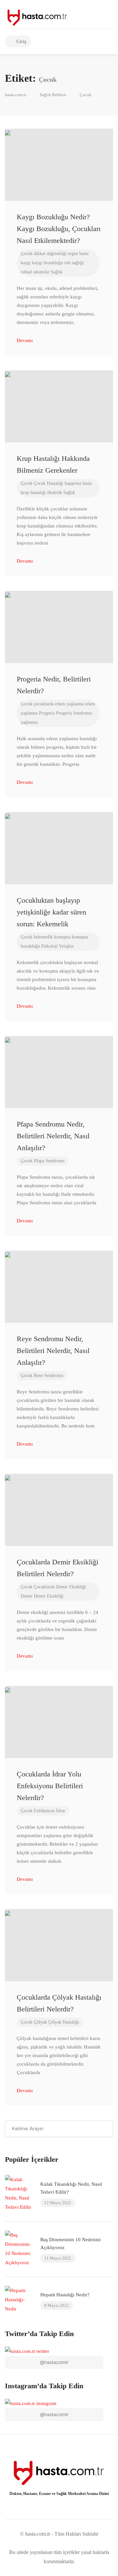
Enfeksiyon (44, 1811)
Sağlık (57, 272)
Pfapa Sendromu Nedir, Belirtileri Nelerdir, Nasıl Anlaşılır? (53, 1136)
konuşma (62, 937)
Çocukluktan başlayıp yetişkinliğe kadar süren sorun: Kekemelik (51, 912)
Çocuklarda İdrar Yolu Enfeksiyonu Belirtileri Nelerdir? (50, 1786)
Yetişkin (66, 946)
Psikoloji (49, 946)
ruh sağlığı (74, 263)
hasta (84, 254)
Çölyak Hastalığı (64, 2022)
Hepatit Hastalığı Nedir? (65, 2295)
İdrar (61, 1811)
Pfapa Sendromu (49, 1161)
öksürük (55, 493)
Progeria (47, 713)
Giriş (21, 41)
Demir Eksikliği (49, 1596)
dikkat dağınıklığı (50, 254)
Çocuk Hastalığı (49, 483)
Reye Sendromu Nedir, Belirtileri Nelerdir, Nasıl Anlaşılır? (53, 1351)
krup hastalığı (33, 493)
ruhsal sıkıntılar (35, 272)
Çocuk (27, 254)
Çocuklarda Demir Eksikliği (60, 1587)
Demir (27, 1596)
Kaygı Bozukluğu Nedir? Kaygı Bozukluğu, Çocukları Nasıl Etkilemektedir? (59, 229)
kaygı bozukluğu (48, 263)
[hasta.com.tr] (37, 16)
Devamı (25, 340)
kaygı (26, 263)
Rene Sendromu (49, 1375)
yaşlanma (29, 722)
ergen (73, 254)
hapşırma (73, 483)
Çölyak (40, 2022)
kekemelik (43, 937)
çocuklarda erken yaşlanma (59, 704)
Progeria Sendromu (74, 713)
